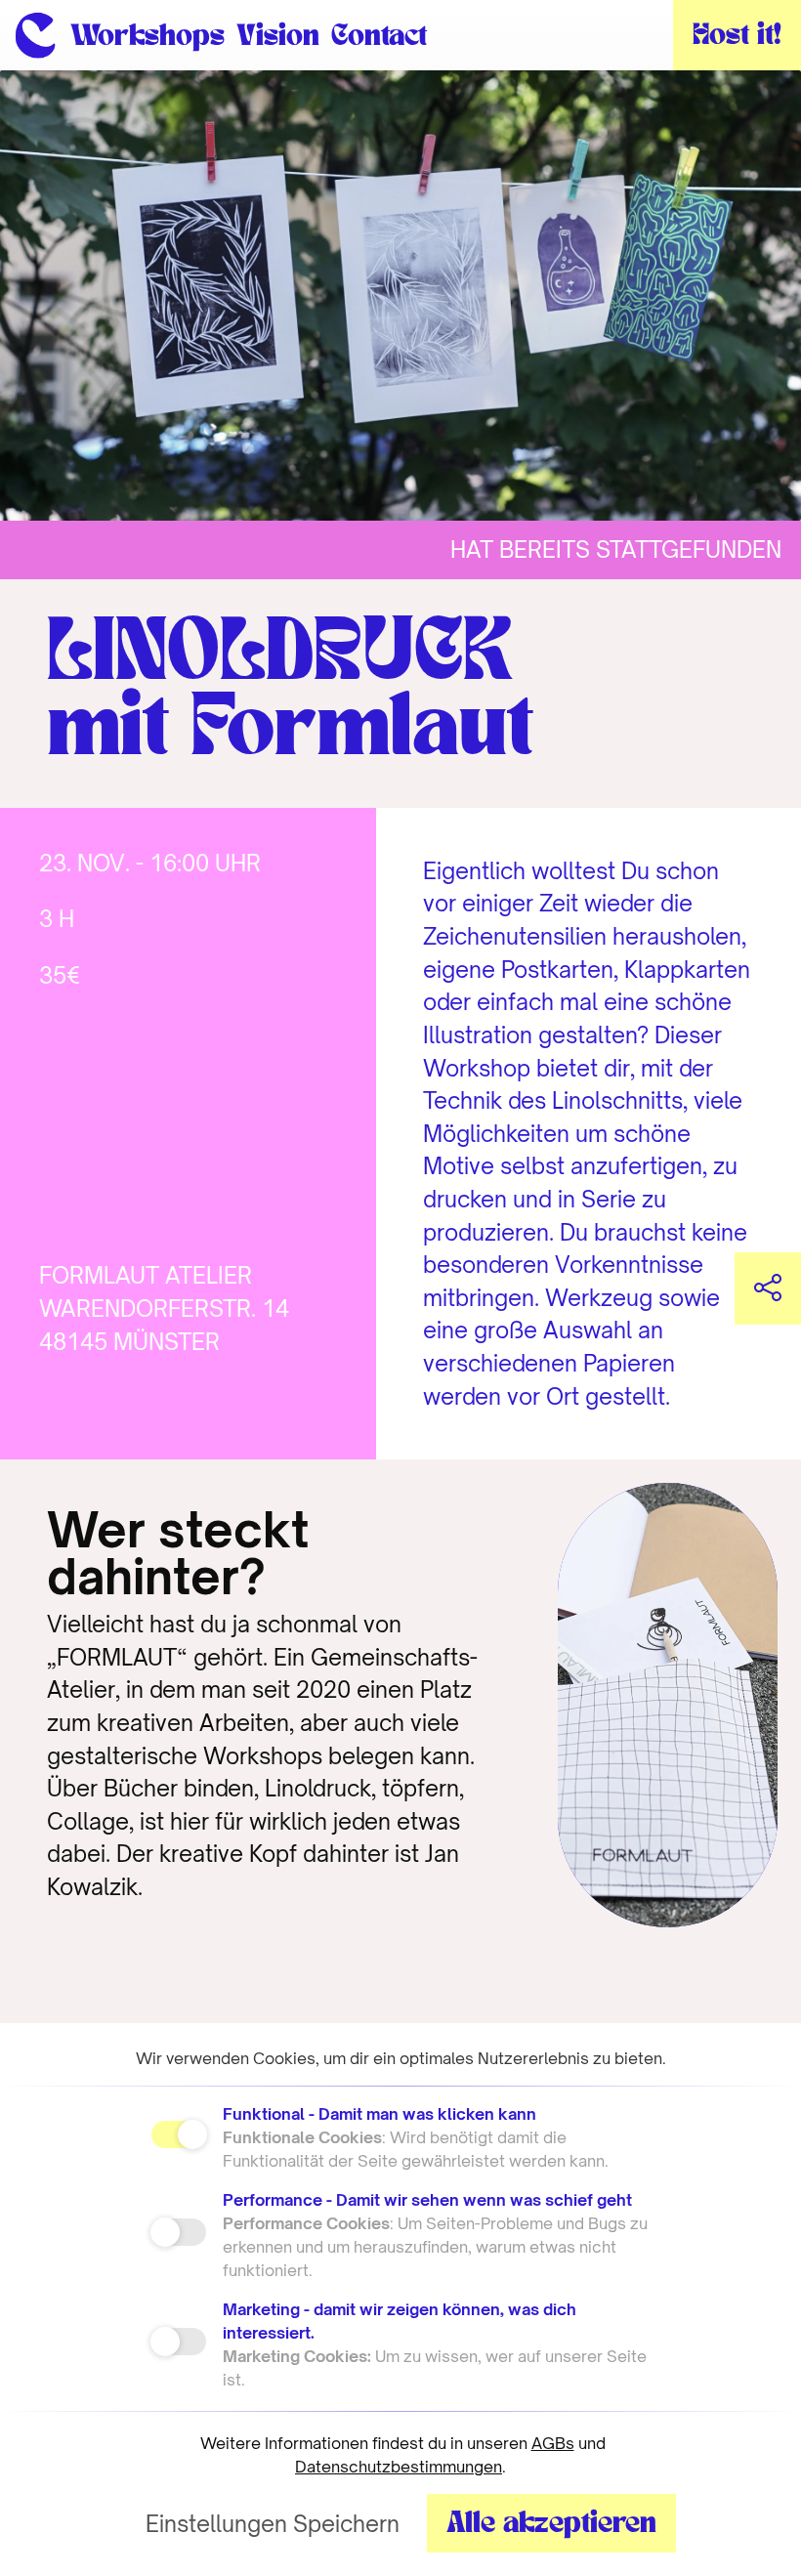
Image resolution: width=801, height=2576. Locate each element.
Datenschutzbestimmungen (399, 2467)
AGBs (553, 2443)
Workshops (148, 37)
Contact (379, 37)
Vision (278, 37)
